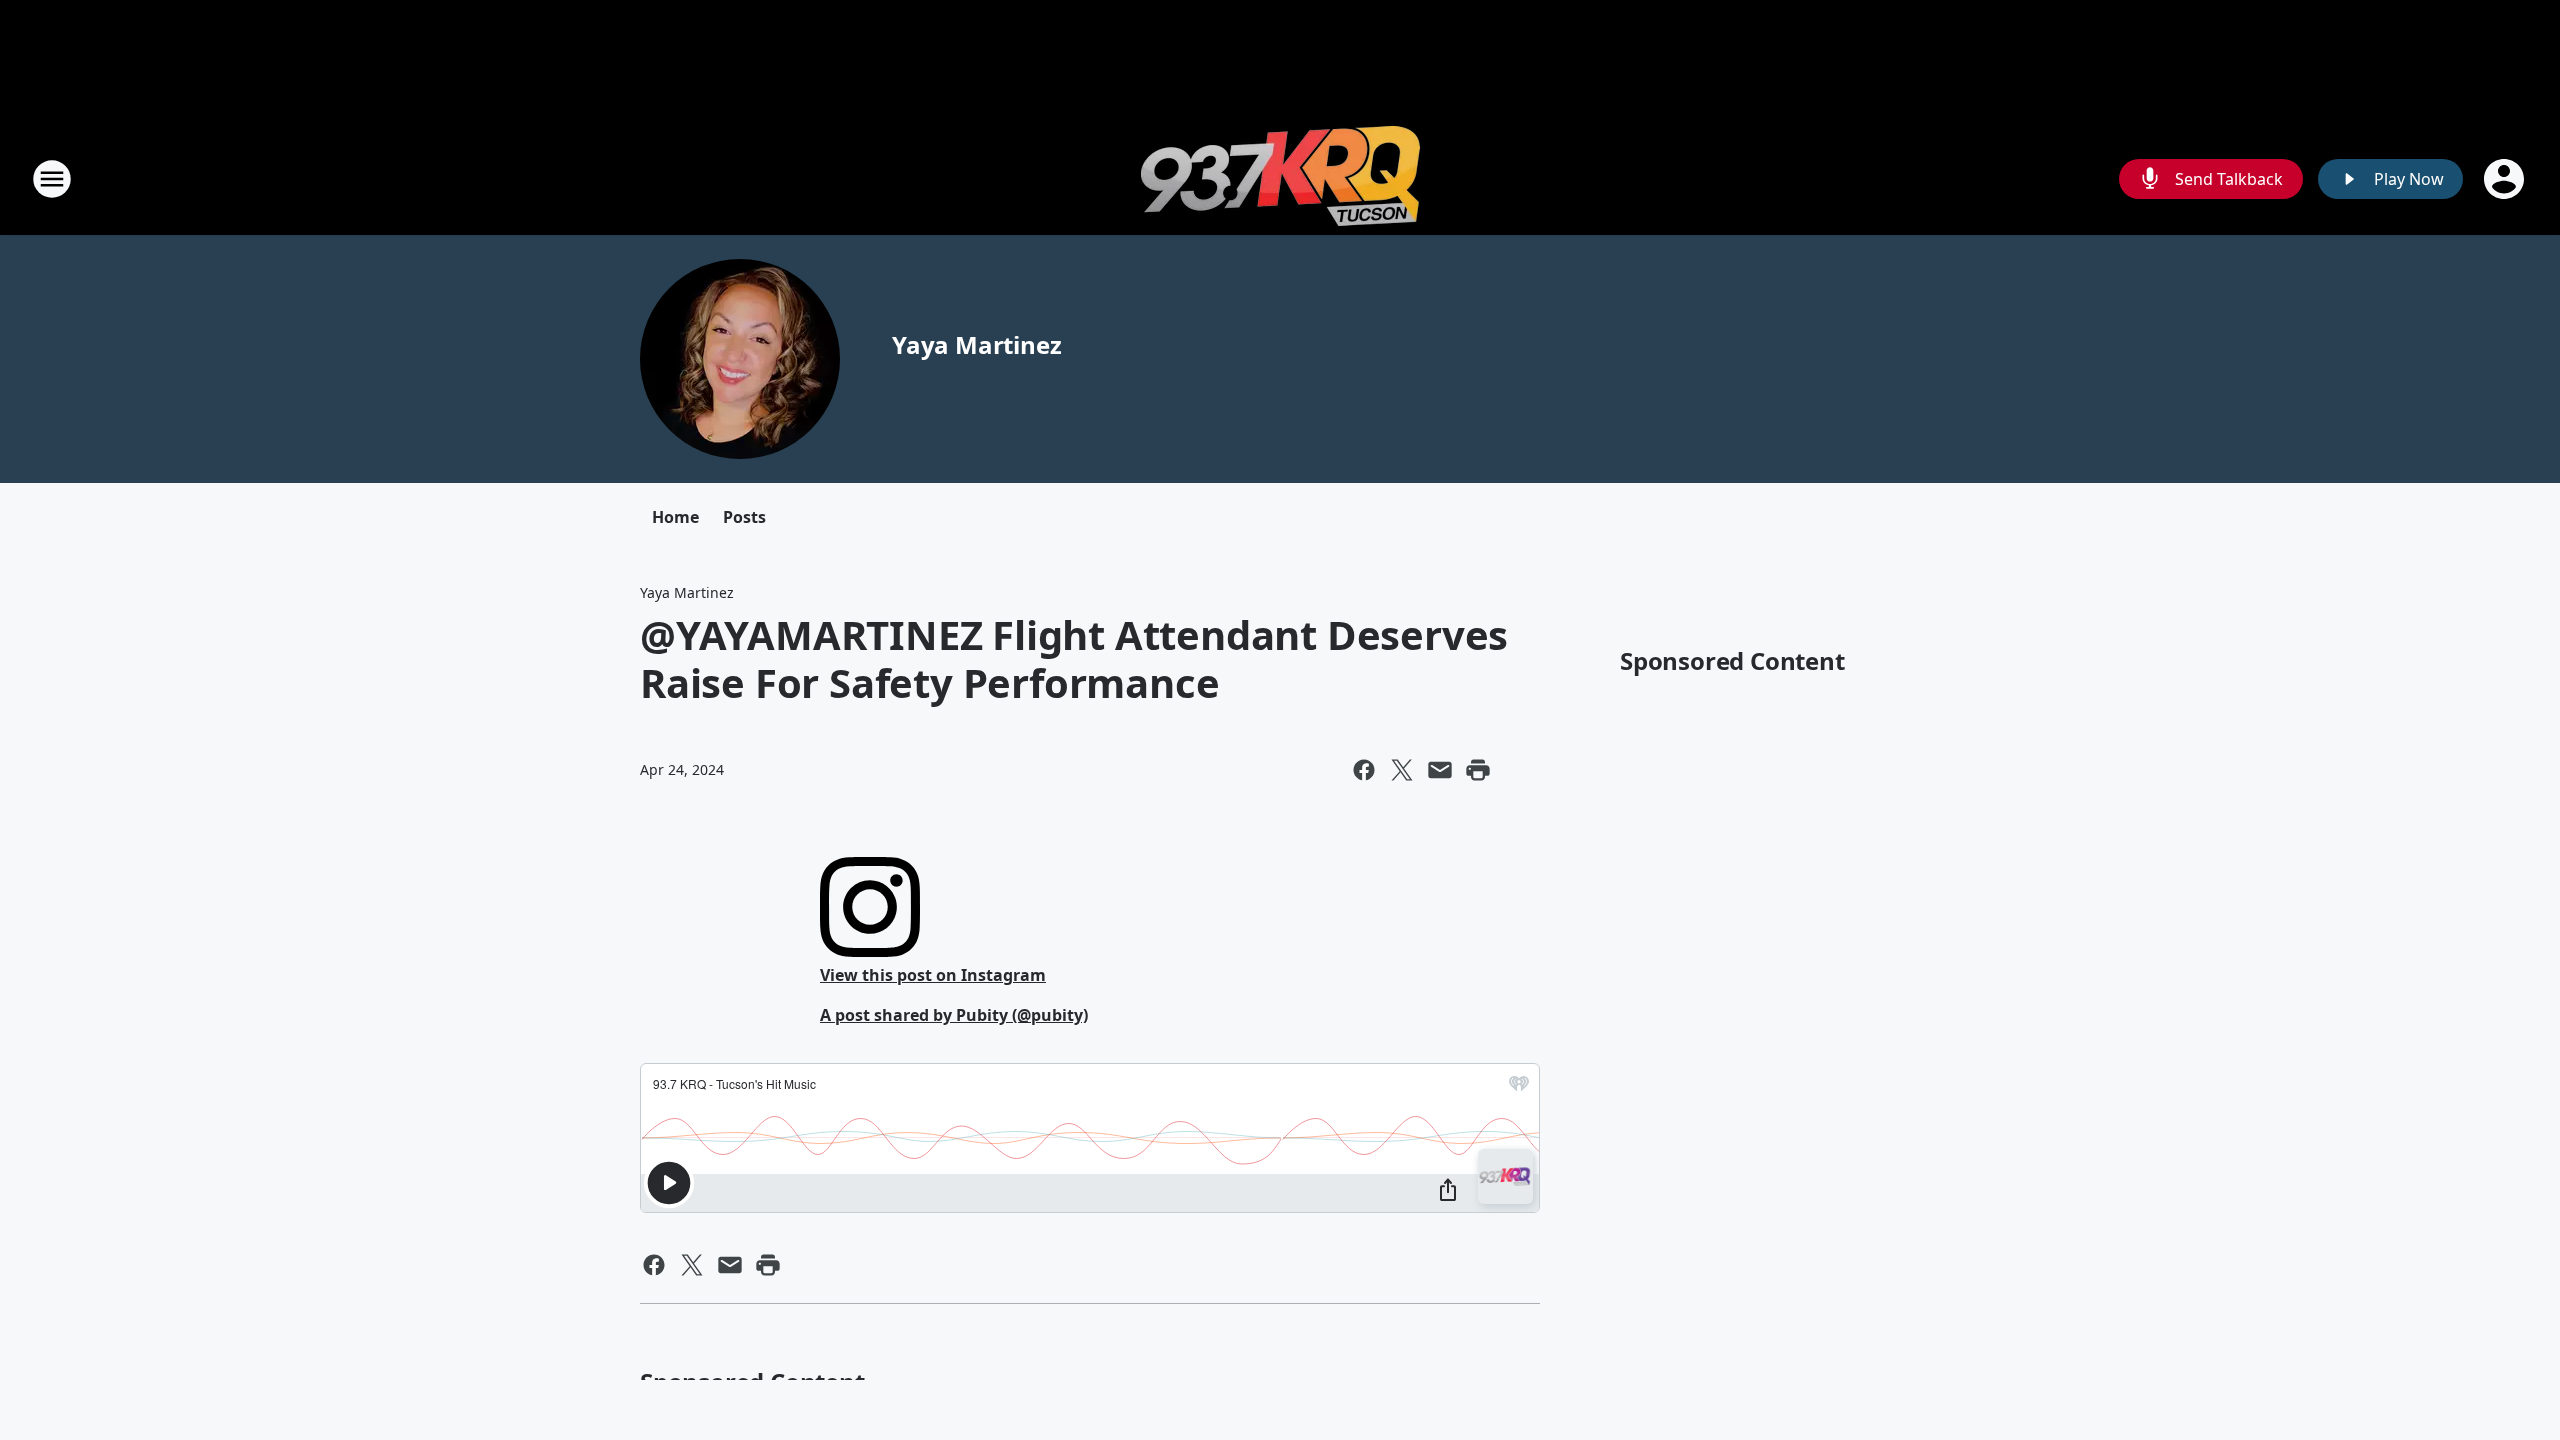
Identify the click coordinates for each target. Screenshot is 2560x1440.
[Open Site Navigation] (52, 179)
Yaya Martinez (976, 344)
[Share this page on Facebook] (1364, 770)
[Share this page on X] (1402, 770)
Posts (744, 517)
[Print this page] (1478, 770)
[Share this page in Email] (1440, 770)
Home (675, 517)
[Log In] (2506, 179)
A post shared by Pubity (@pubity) (954, 1015)
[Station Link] (1280, 178)
